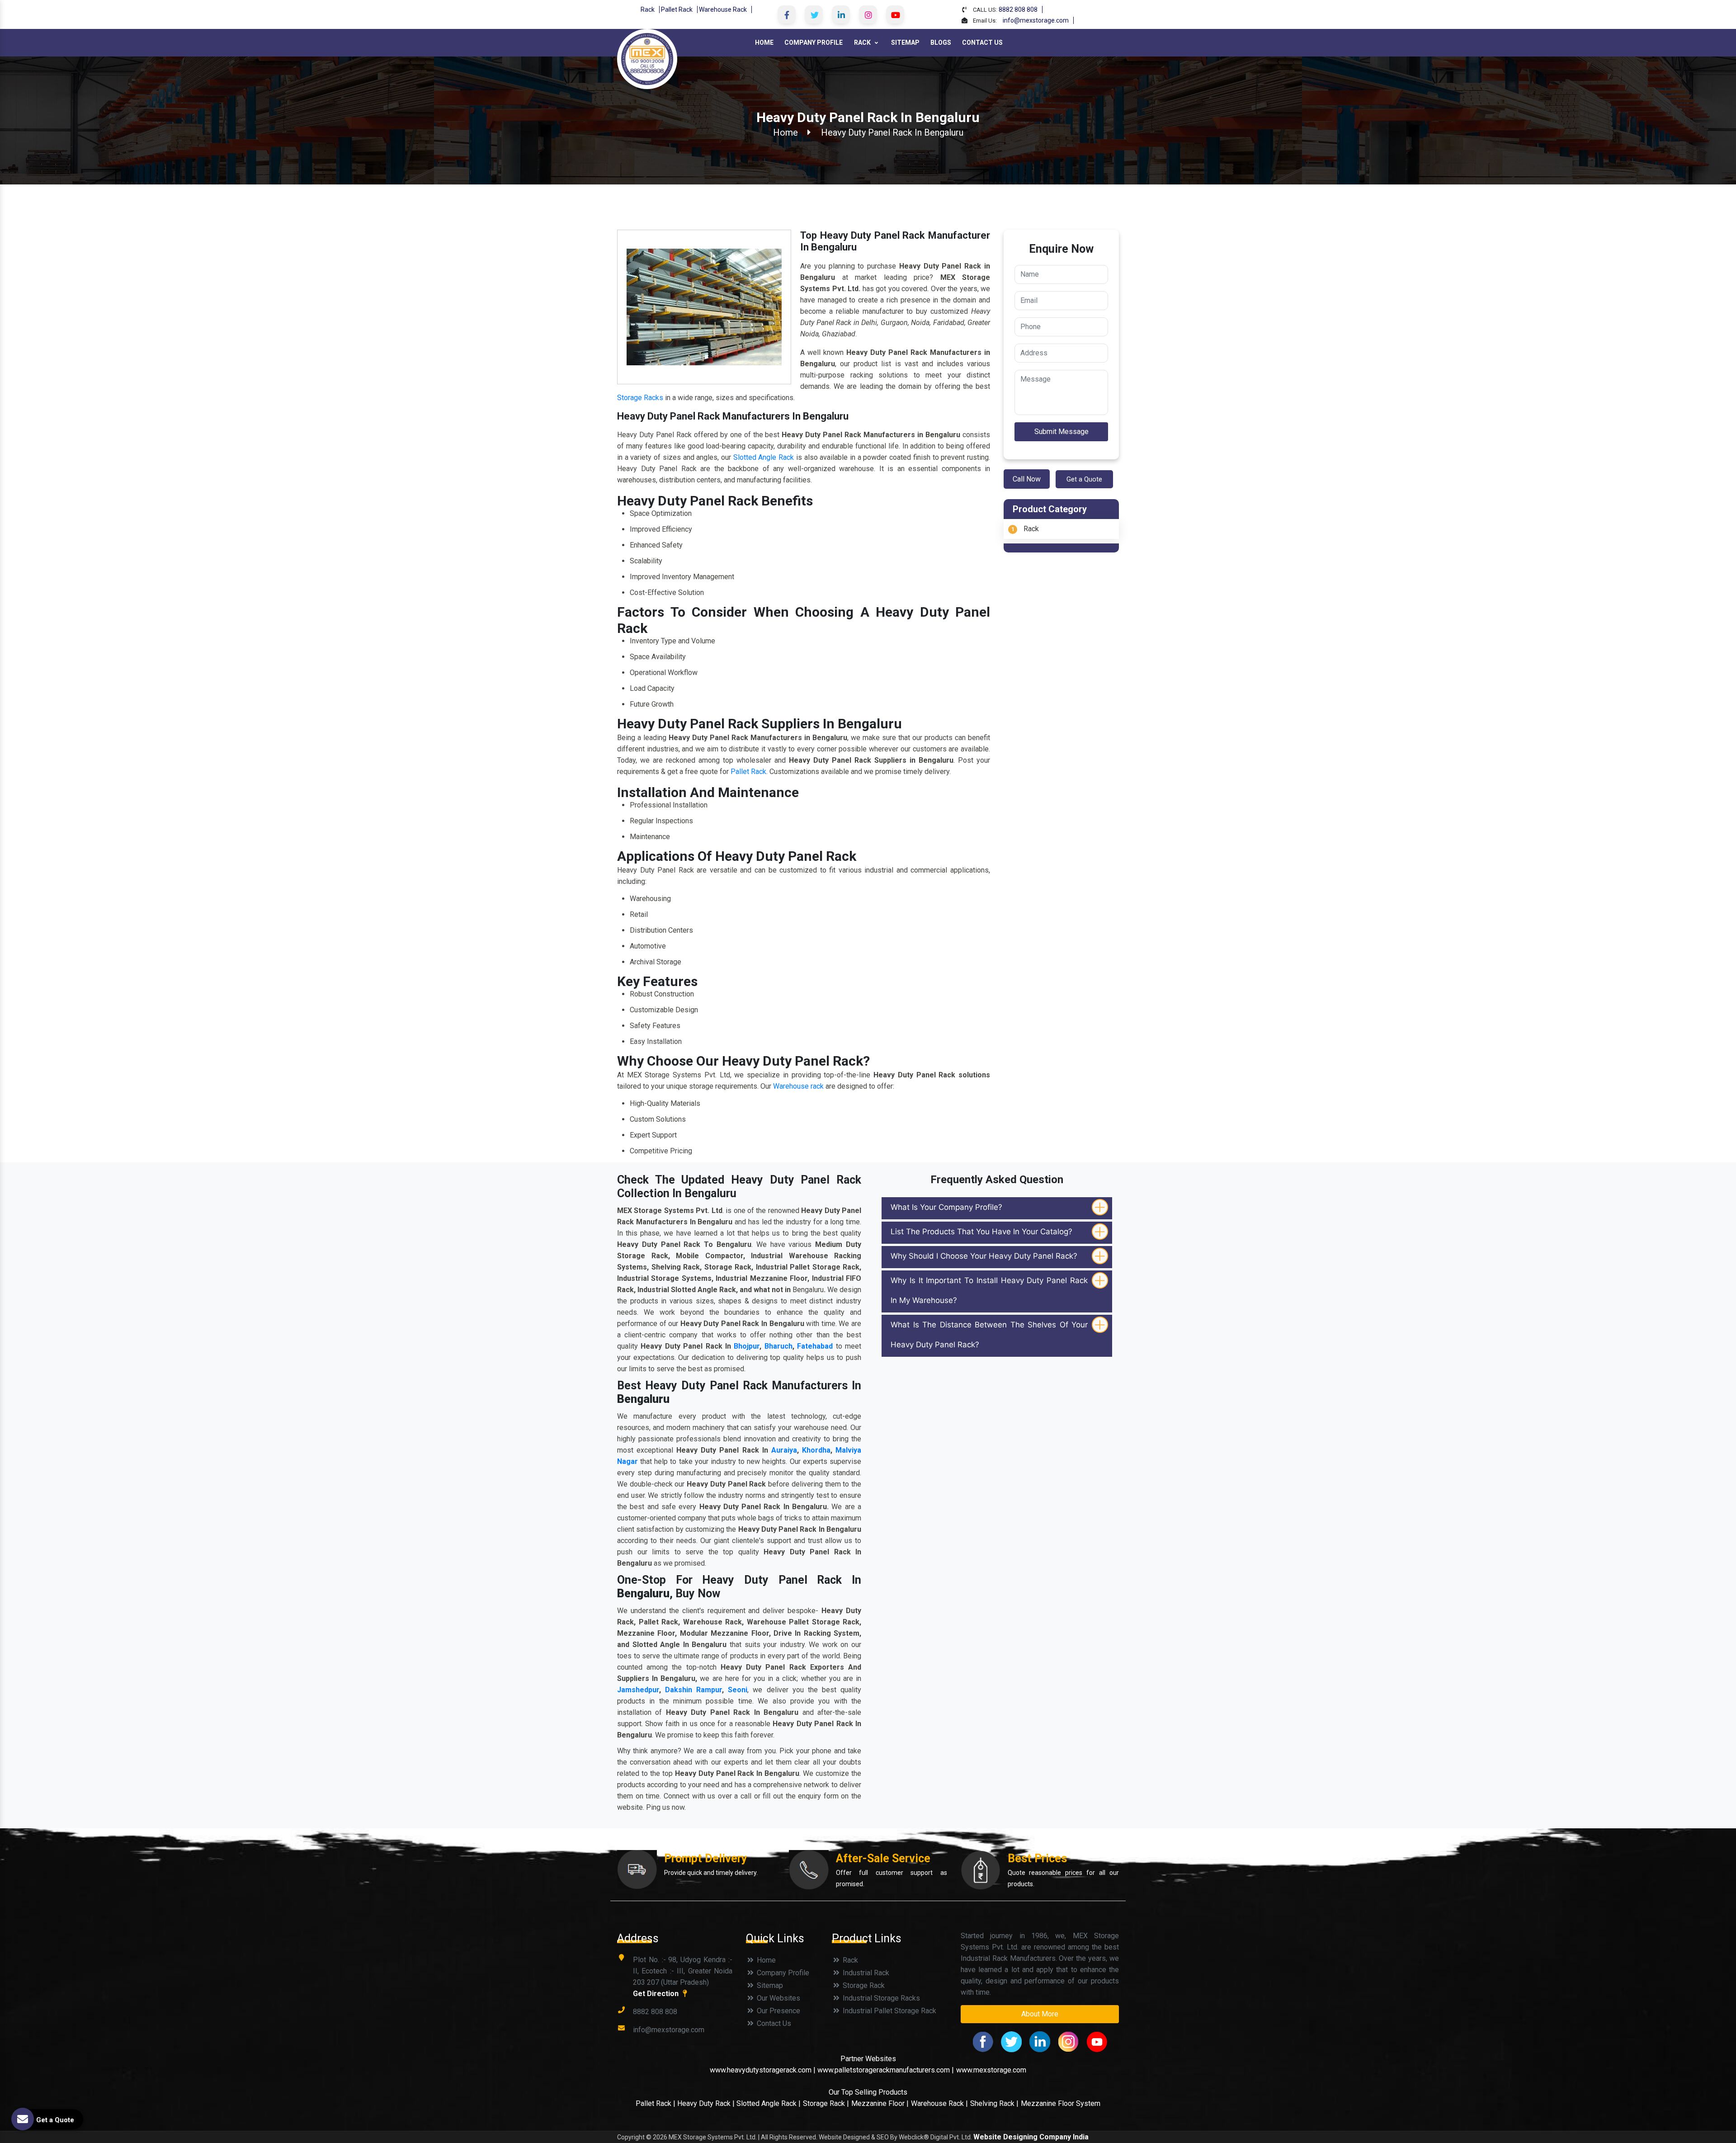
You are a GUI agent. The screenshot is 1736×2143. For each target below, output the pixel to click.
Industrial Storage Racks (880, 1998)
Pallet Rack (677, 9)
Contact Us (982, 42)
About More (1040, 2014)
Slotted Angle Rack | (769, 2103)
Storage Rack (863, 1985)
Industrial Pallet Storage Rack (889, 2011)
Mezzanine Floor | (880, 2103)
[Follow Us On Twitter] (814, 14)
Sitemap (905, 42)
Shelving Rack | (994, 2103)
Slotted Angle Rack (764, 457)
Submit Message (1061, 432)
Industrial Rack (865, 1973)
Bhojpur (747, 1346)
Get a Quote (1084, 479)
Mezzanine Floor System (1061, 2103)
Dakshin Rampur (693, 1690)
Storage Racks (640, 398)
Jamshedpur (638, 1690)
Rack (648, 9)
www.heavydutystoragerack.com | (764, 2070)
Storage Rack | (826, 2103)
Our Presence (778, 2011)
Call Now (1027, 479)
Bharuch (778, 1346)
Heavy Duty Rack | (707, 2103)
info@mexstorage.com (1036, 20)
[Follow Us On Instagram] (868, 14)
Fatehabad (815, 1346)
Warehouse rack (798, 1086)
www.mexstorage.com (991, 2070)
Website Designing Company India (1031, 2137)
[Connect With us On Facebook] (787, 14)
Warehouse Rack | (939, 2103)
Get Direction (657, 1994)
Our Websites (778, 1998)
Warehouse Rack (723, 9)
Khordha (816, 1450)
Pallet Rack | (656, 2103)
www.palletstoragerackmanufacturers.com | (886, 2070)
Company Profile (814, 42)
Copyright (631, 2137)
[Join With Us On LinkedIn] (841, 14)
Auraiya (784, 1450)
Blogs (941, 42)
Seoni (738, 1690)
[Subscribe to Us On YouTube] (895, 14)
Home (764, 42)
